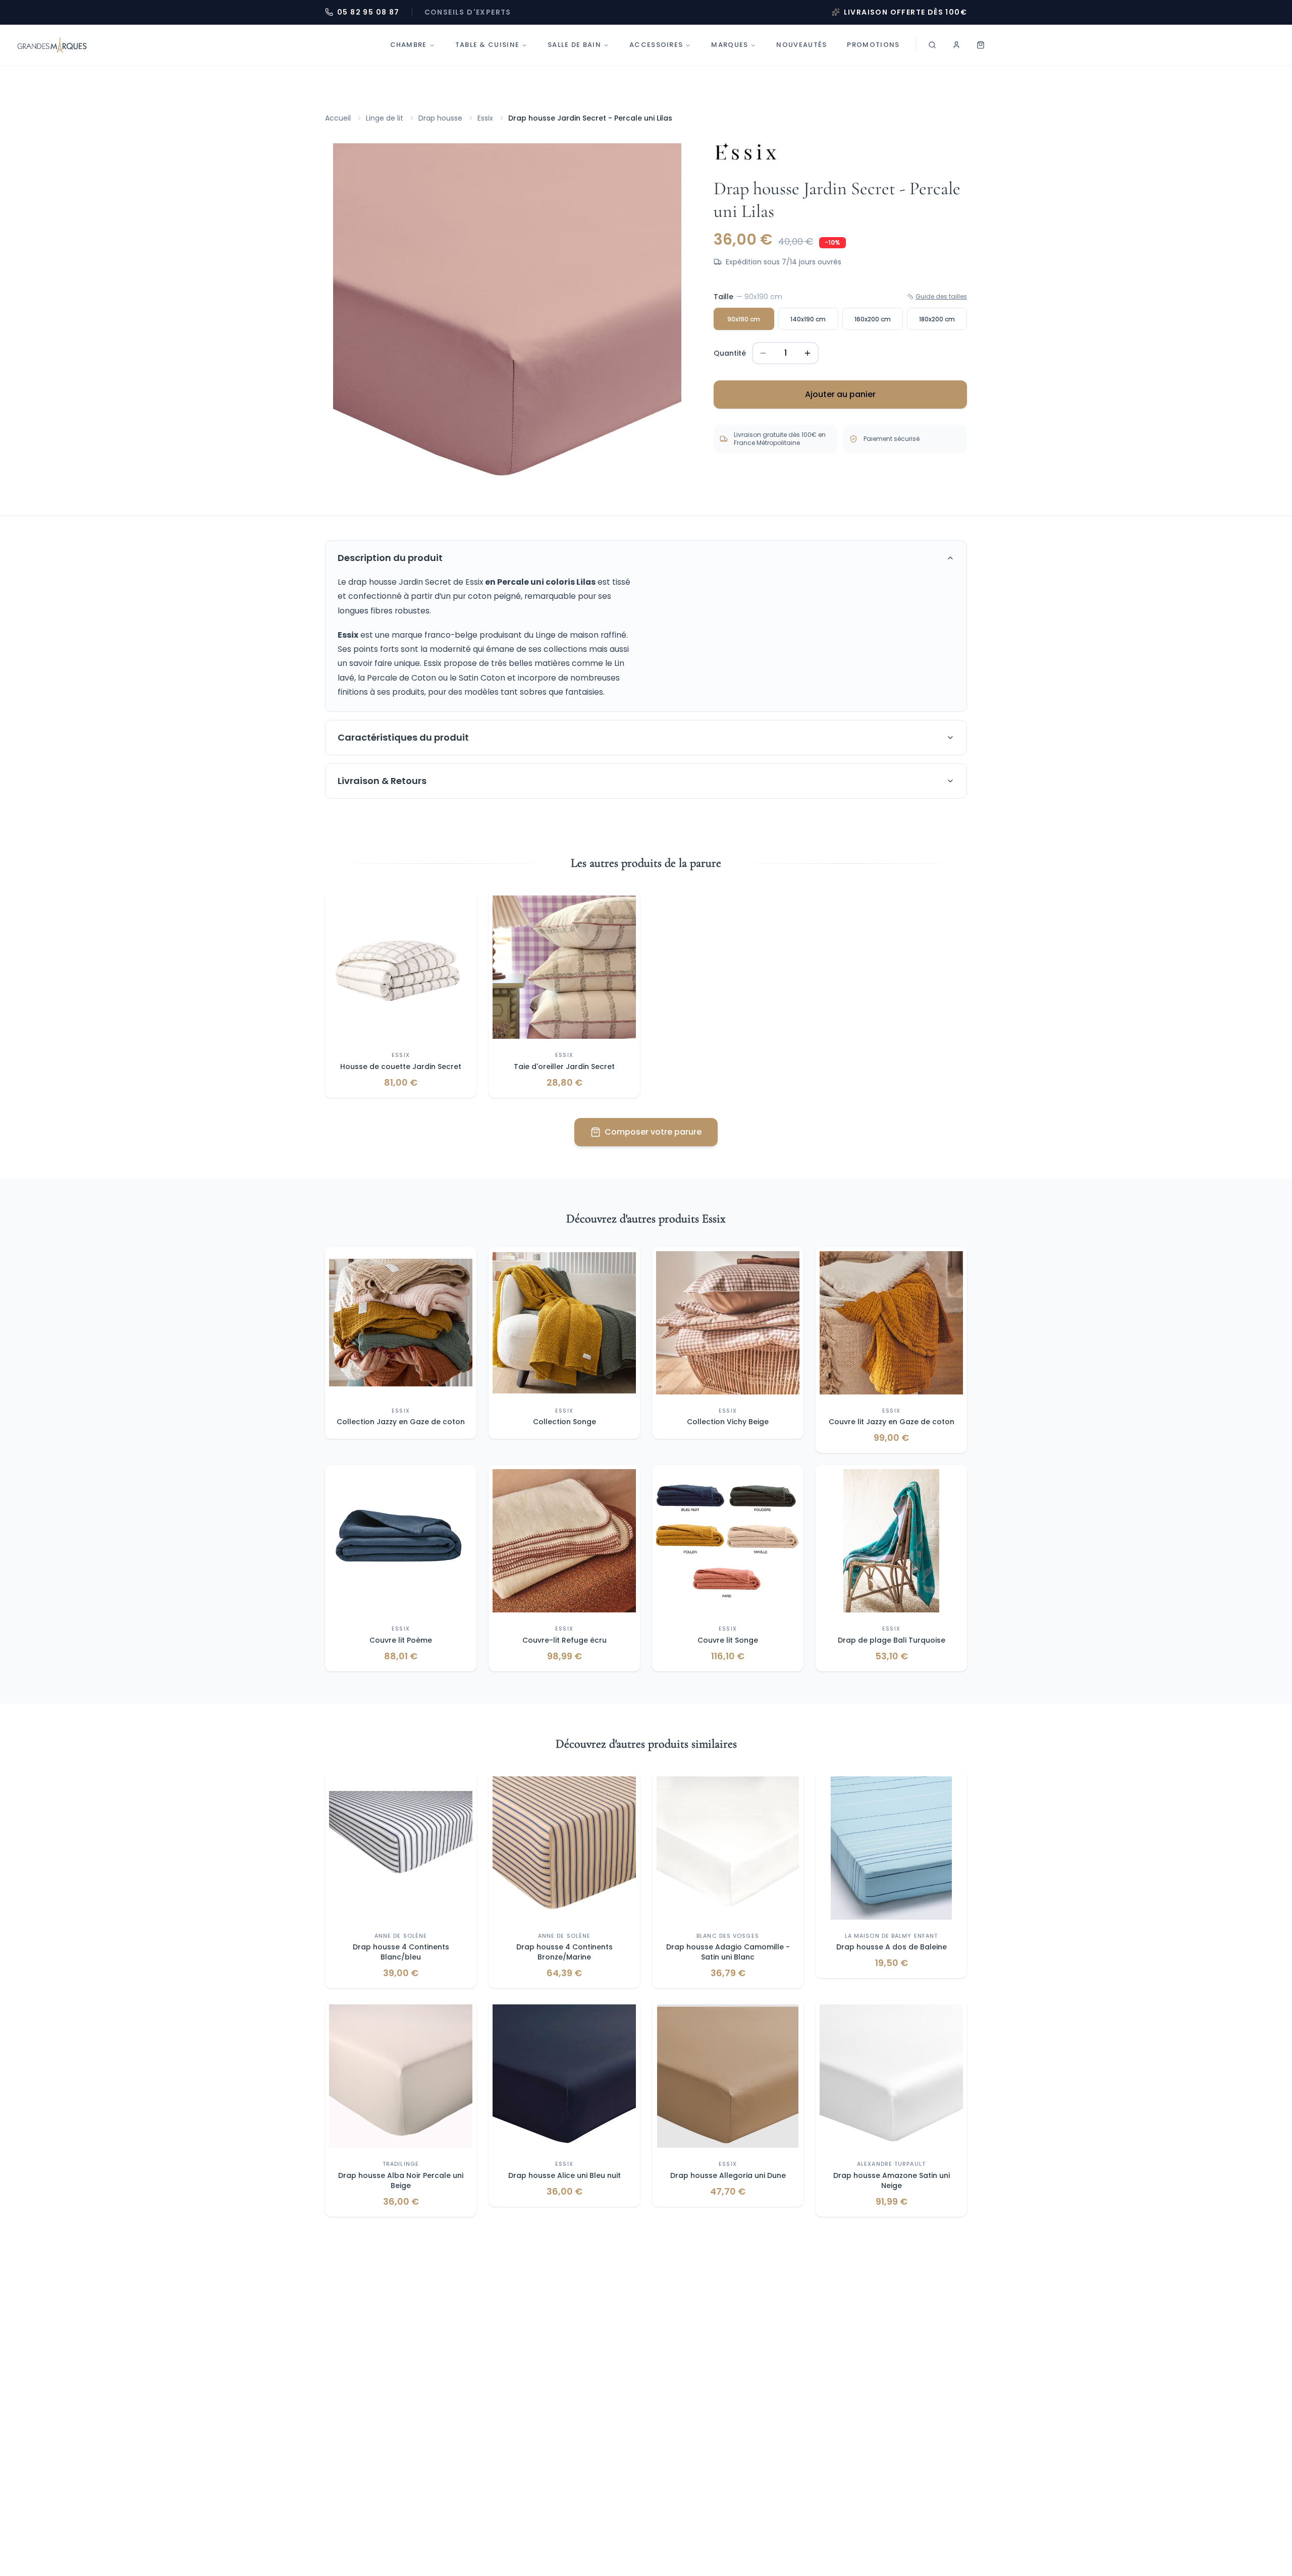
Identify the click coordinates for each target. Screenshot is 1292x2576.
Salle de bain (574, 45)
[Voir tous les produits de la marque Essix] (746, 152)
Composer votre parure (653, 1132)
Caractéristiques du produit (403, 737)
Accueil (338, 118)
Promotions (873, 45)
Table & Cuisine (488, 45)
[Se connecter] (956, 45)
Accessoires (656, 45)
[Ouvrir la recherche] (932, 45)
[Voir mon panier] (981, 45)
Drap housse (440, 118)
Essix (485, 118)
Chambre (409, 45)
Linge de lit (385, 118)
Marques (730, 45)
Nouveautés (801, 45)
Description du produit (390, 558)
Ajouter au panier (840, 394)
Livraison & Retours (382, 781)
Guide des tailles (941, 297)
